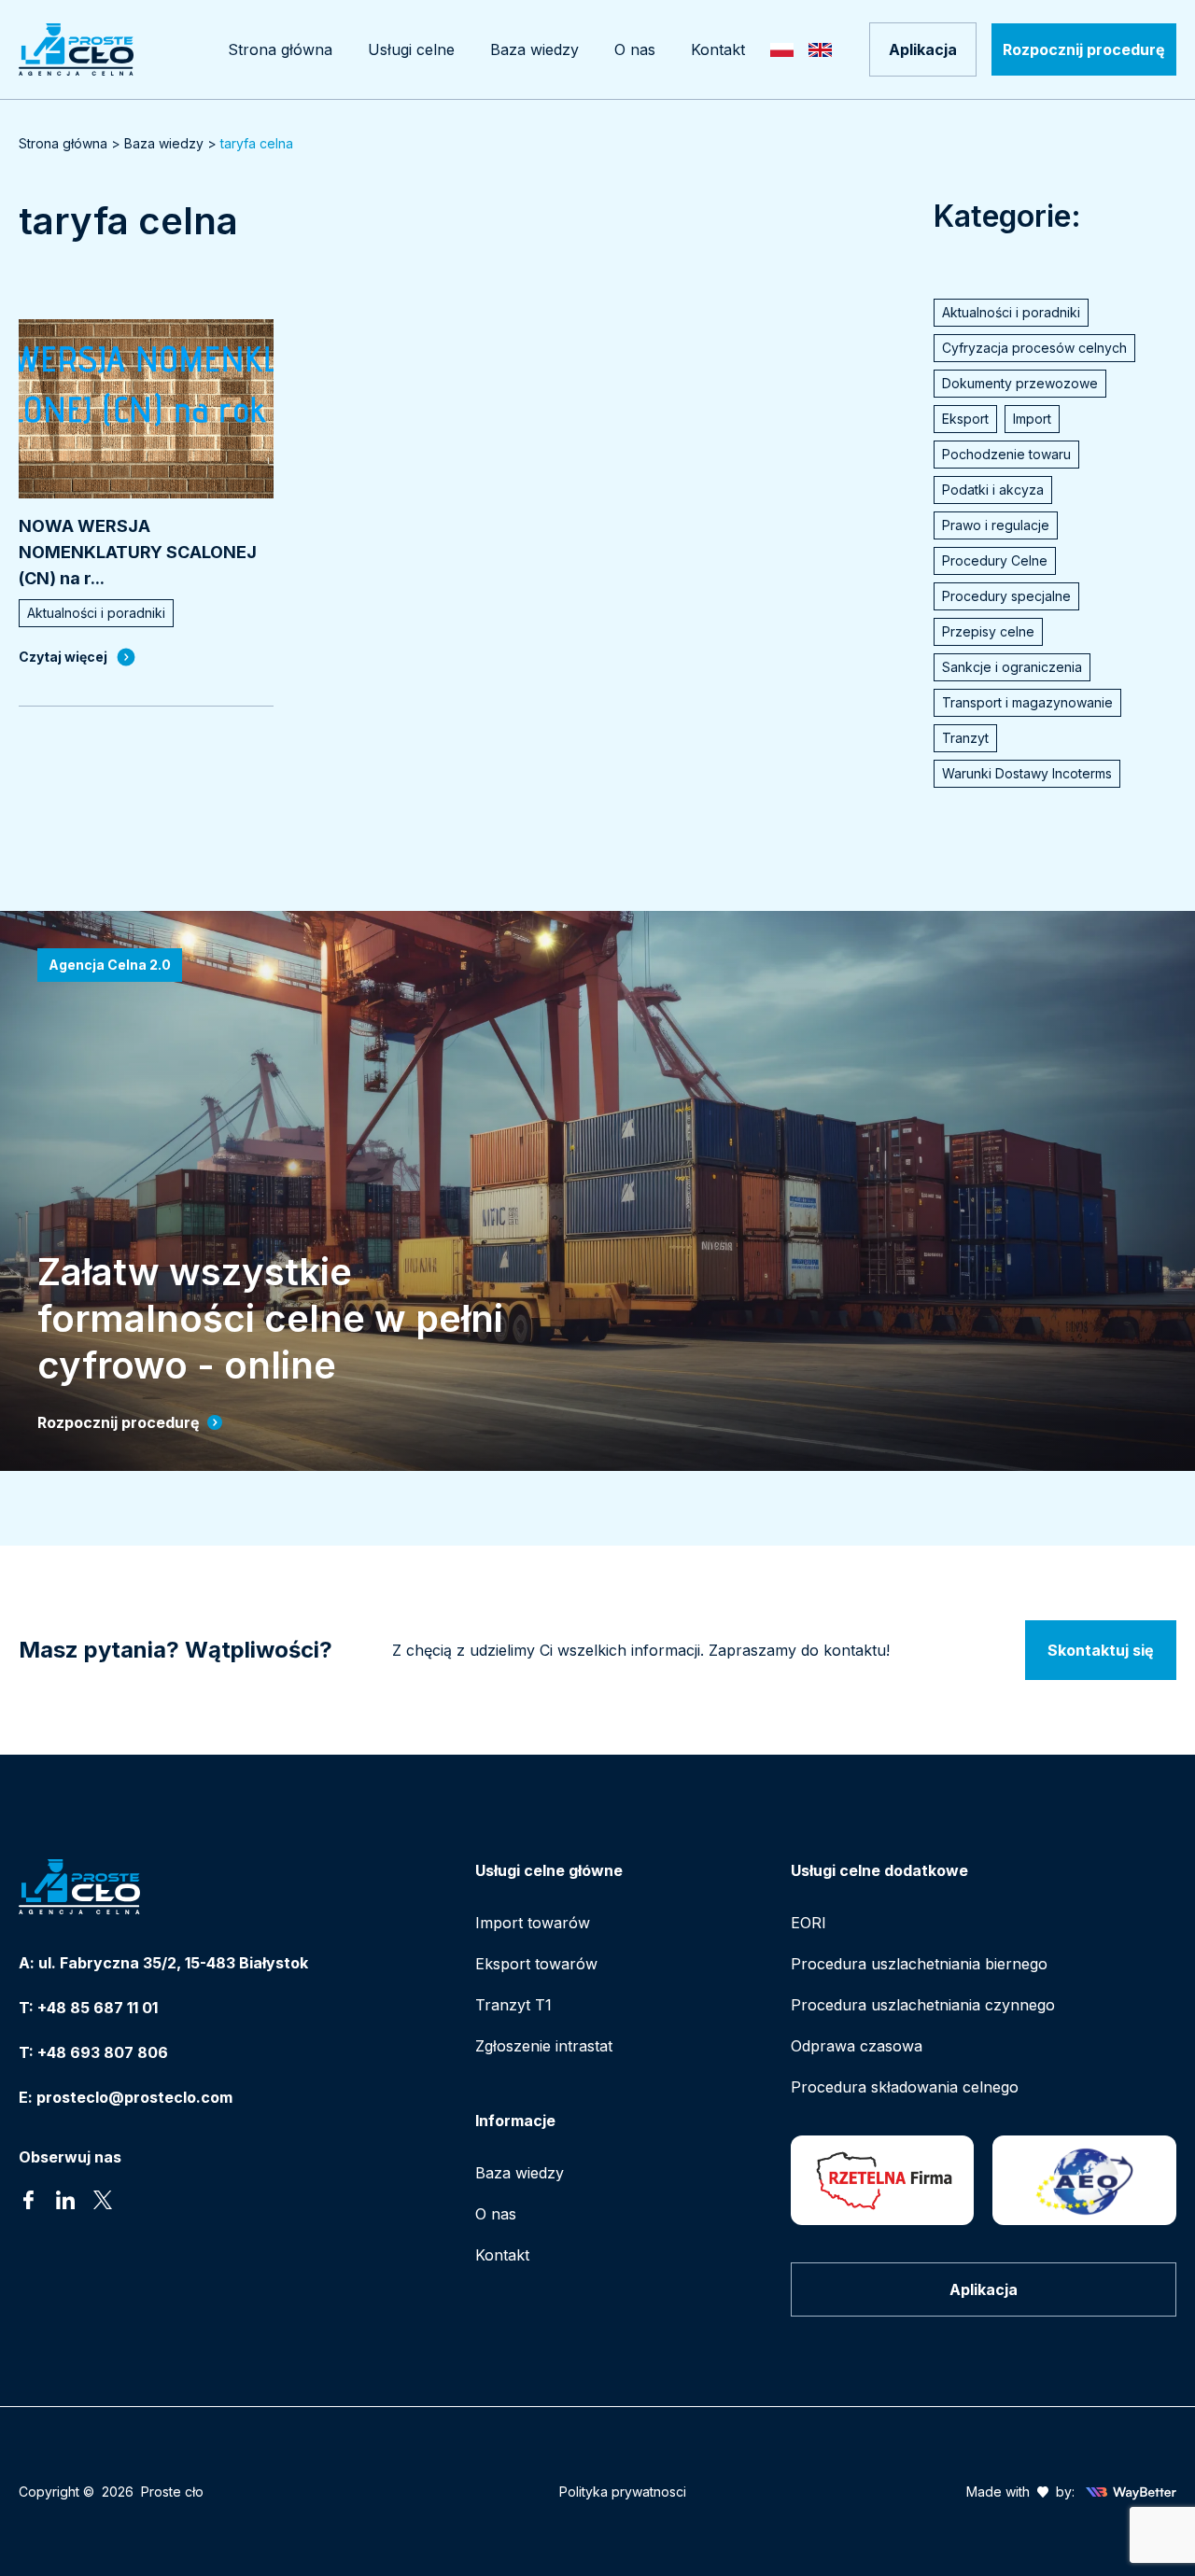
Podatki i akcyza (993, 490)
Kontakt (502, 2255)
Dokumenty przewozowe (1020, 383)
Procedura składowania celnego (905, 2087)
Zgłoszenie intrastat (544, 2046)
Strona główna (63, 143)
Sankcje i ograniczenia (1012, 667)
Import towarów (533, 1923)
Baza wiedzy (164, 143)
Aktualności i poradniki (1011, 312)
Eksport (965, 419)
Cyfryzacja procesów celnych (1034, 348)
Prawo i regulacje (996, 525)
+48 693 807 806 (103, 2052)
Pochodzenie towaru (1006, 454)
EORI (808, 1923)
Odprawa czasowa (857, 2046)
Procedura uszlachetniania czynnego (923, 2005)
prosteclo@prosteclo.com (134, 2097)
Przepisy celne (988, 631)
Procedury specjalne (1006, 596)
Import (1032, 419)
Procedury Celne (995, 560)
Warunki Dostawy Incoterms (1027, 773)
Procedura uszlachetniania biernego (919, 1964)
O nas (496, 2214)
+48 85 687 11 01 (98, 2008)
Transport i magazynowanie (1027, 702)
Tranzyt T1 (513, 2005)
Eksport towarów (536, 1964)
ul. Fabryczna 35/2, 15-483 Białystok (173, 1963)
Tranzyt (965, 738)
